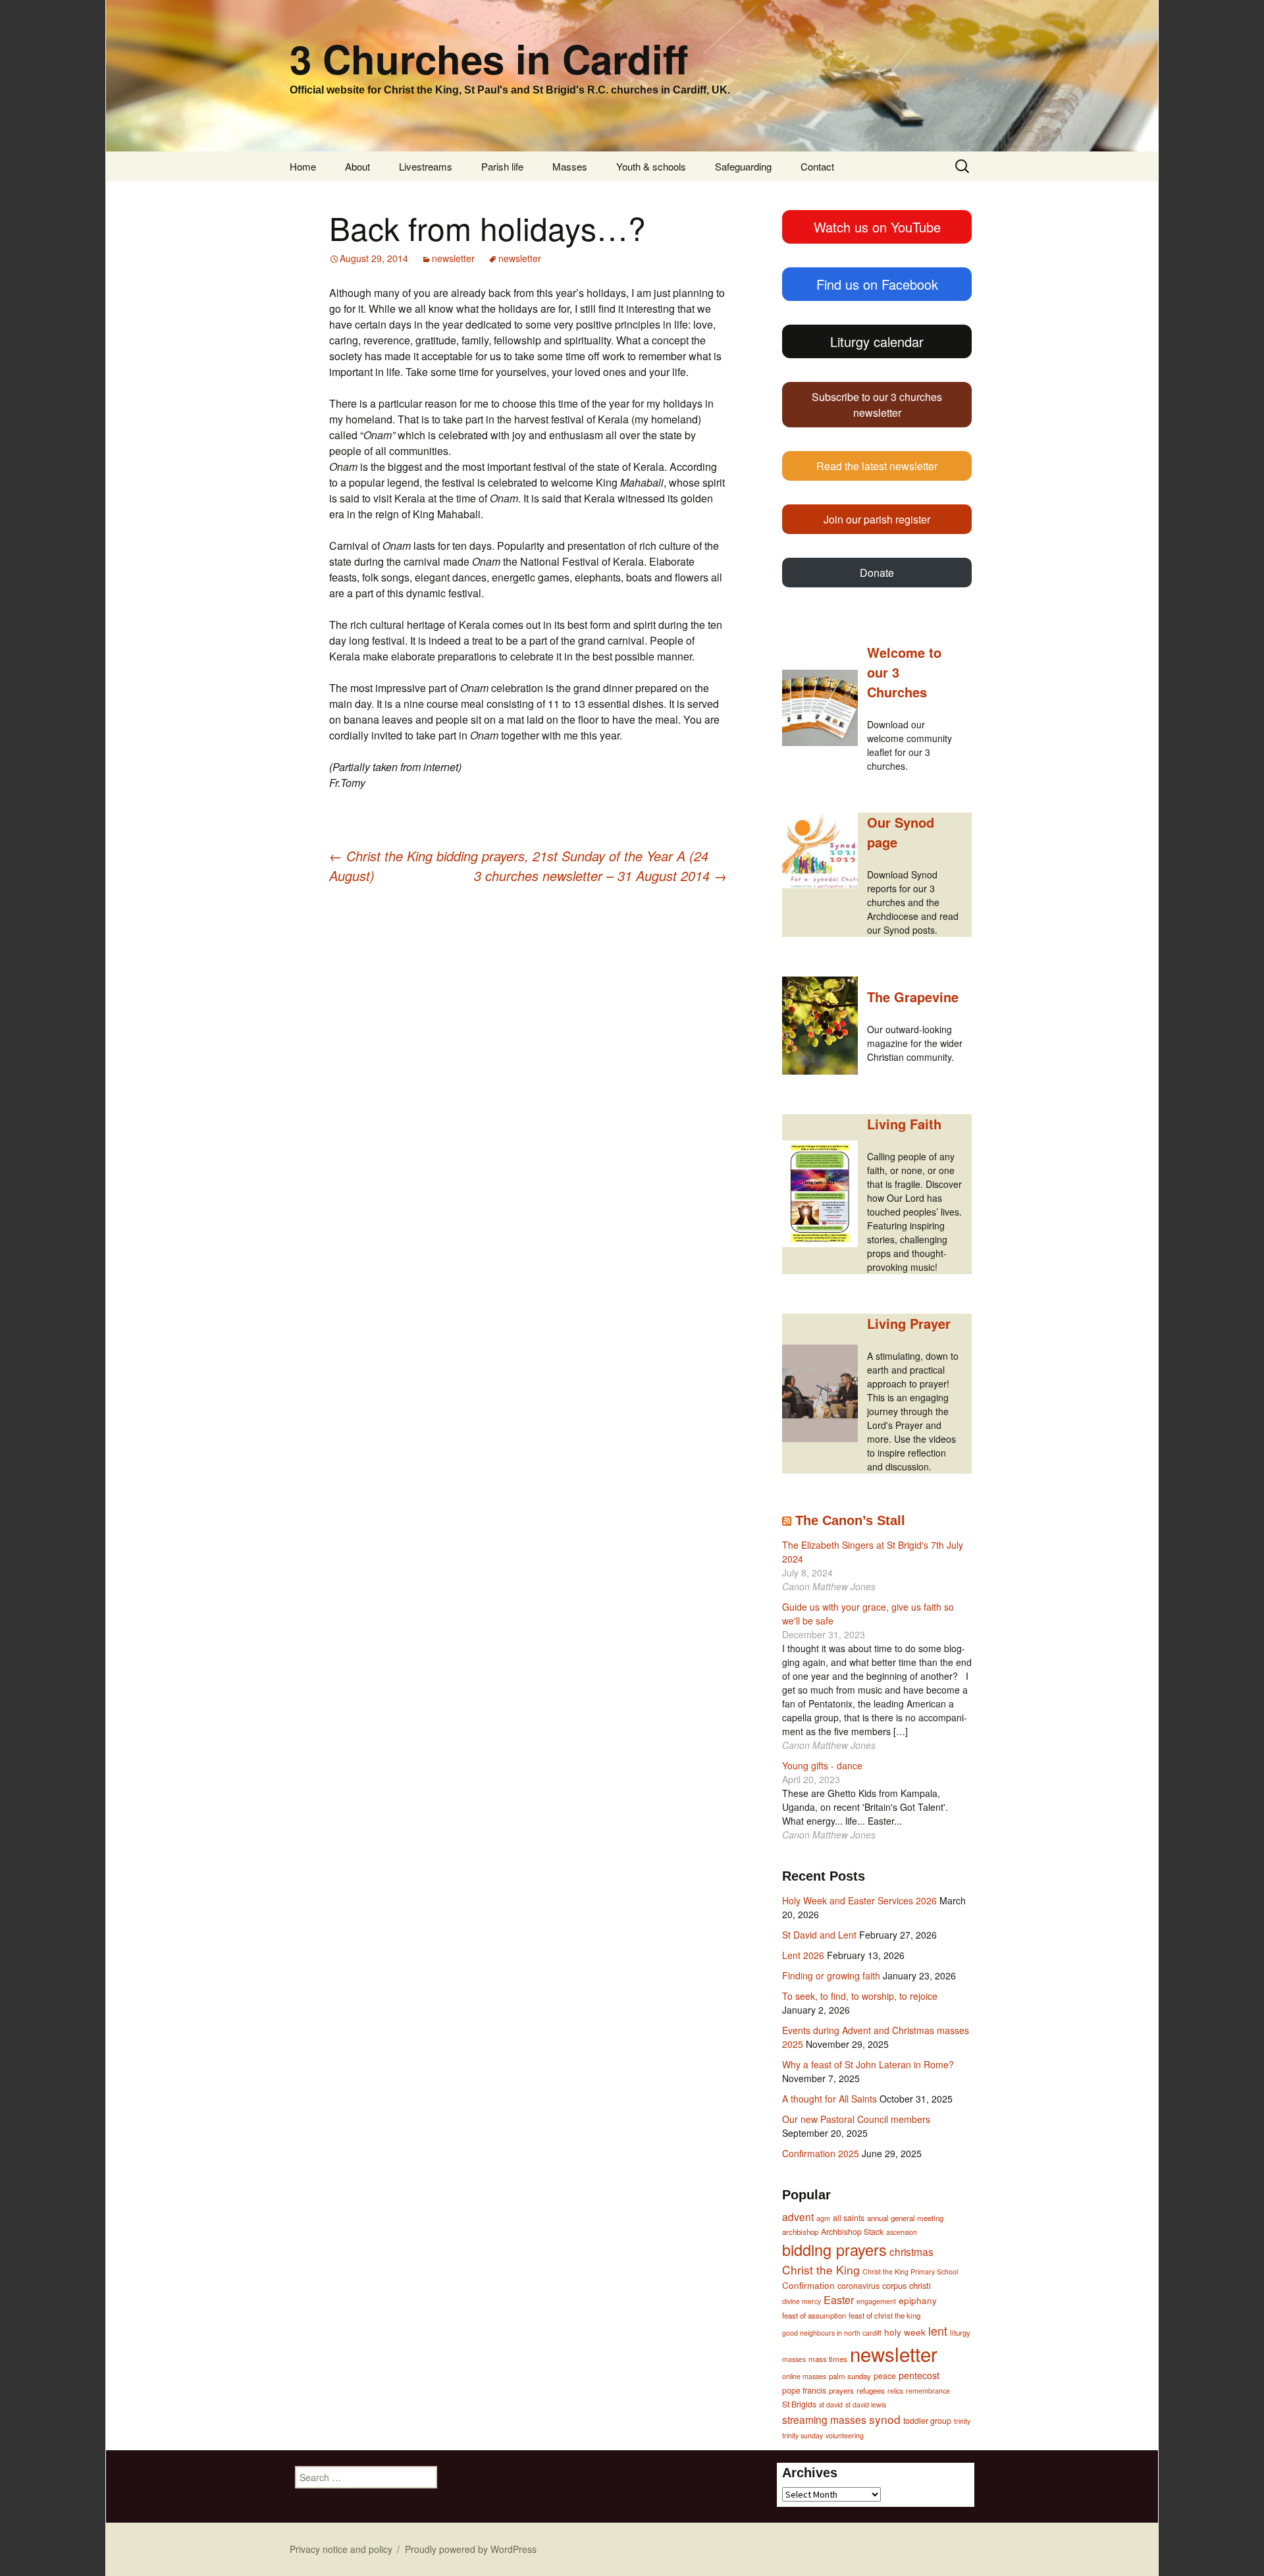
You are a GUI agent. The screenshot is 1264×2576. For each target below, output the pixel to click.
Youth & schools (651, 166)
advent (798, 2216)
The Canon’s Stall (850, 1520)
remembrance (928, 2391)
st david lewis (866, 2404)
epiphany (918, 2300)
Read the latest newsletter (877, 466)
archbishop (800, 2232)
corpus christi (907, 2285)
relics (895, 2391)
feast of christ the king (884, 2315)
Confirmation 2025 (821, 2153)
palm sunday (850, 2376)
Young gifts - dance (822, 1765)
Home (303, 166)
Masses (570, 166)
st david (831, 2404)
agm (823, 2218)
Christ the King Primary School (910, 2271)
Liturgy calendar (877, 341)
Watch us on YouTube (877, 227)
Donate (877, 573)
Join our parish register (877, 519)
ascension (902, 2232)
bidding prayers (834, 2249)
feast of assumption (814, 2315)
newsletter (453, 258)
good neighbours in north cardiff (832, 2333)
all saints (849, 2218)
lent (938, 2330)
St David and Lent (819, 1935)
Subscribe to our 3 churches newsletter (877, 405)
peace (885, 2376)
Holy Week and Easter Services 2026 (859, 1900)
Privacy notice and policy (341, 2549)
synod (885, 2419)
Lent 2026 (803, 1955)
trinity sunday (803, 2435)
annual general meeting (905, 2218)
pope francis (804, 2390)
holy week (905, 2332)
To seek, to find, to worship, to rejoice (860, 1996)
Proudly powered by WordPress (471, 2549)
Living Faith (904, 1124)
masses (794, 2359)
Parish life (502, 166)
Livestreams (426, 166)
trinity (962, 2421)
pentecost (919, 2375)
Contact (817, 166)
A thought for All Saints (829, 2099)
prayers (841, 2390)
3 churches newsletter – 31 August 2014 (600, 875)
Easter (839, 2300)
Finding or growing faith (831, 1975)
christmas (911, 2251)
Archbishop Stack (852, 2232)
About (357, 166)
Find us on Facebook (877, 284)
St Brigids (799, 2404)
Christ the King (821, 2269)
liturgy (960, 2332)
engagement (876, 2301)
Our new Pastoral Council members (856, 2119)
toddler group (927, 2421)
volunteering (845, 2435)
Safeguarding (743, 166)
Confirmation (808, 2285)
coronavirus (858, 2286)
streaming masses (824, 2419)
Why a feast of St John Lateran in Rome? (868, 2064)
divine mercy (802, 2301)
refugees (871, 2390)
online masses (804, 2376)
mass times (828, 2359)
